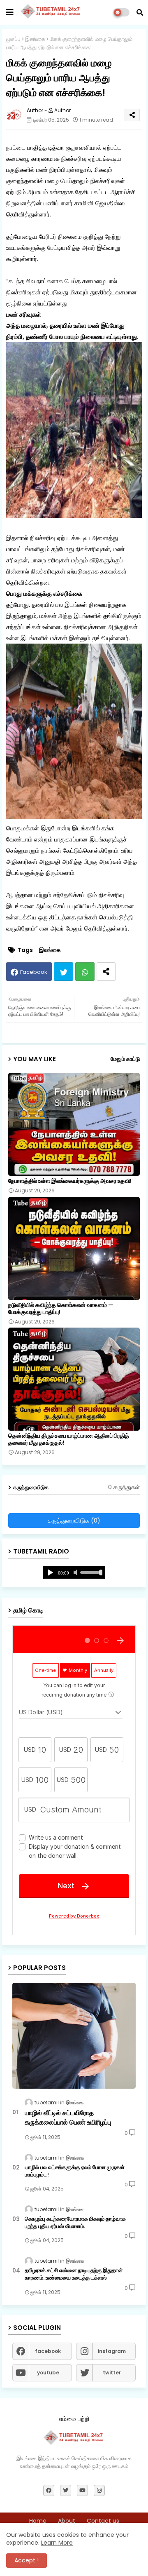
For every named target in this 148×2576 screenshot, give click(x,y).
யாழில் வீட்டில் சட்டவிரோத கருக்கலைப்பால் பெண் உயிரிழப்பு (68, 2118)
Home (38, 2521)
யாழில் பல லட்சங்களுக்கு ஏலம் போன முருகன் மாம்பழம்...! (75, 2171)
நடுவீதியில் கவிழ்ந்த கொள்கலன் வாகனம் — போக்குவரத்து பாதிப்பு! (61, 1309)
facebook (48, 2351)
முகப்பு (13, 39)
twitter (112, 2373)
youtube (48, 2373)
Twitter (64, 972)
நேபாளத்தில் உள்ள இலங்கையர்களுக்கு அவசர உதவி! (70, 1181)
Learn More (57, 2543)
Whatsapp (85, 972)
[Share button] (106, 972)
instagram (112, 2351)
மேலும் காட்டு (125, 1059)
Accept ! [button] (27, 2560)
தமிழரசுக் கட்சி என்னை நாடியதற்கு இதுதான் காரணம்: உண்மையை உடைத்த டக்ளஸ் (74, 2274)
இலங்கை (35, 39)
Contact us (103, 2521)
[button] (140, 12)
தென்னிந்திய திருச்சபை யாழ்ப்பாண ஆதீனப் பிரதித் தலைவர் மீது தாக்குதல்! (69, 1439)
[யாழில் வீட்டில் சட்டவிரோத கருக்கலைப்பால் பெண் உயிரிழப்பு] (74, 2036)
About (67, 2521)
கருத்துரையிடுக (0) (74, 1520)
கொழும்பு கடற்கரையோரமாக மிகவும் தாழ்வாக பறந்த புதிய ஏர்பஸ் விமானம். (75, 2223)
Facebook (34, 972)
